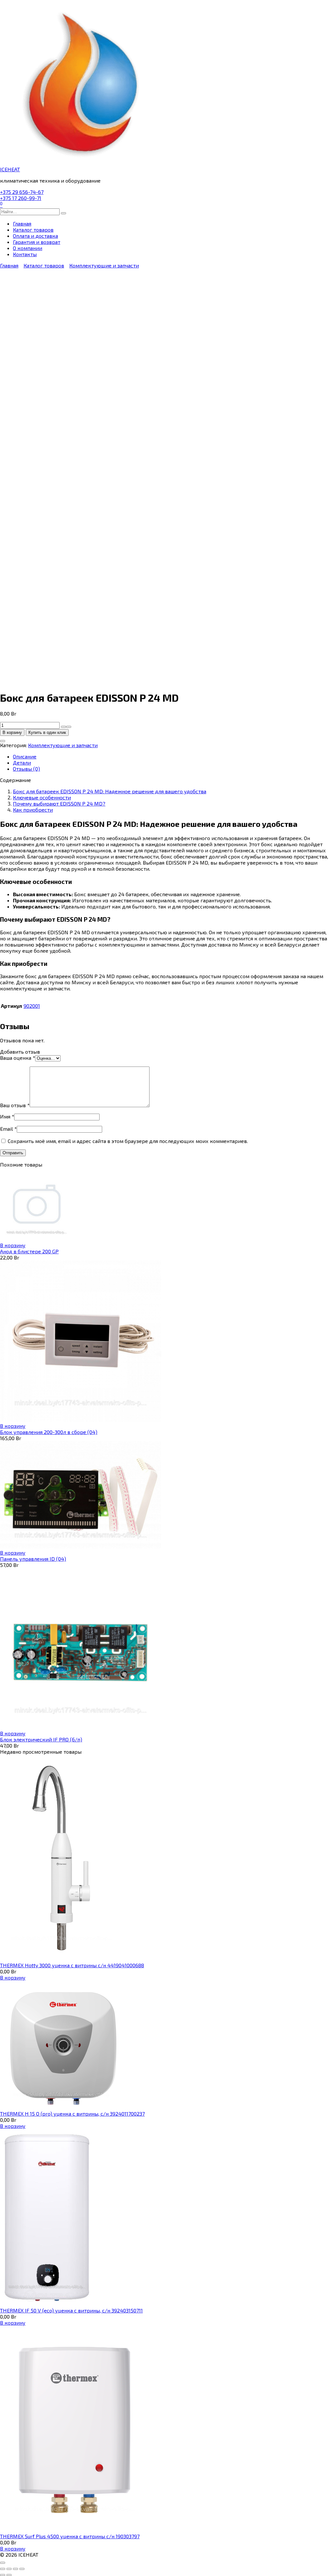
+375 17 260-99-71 (21, 198)
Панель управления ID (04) (33, 1559)
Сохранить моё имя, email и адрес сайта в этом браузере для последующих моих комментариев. (128, 1141)
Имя (7, 1116)
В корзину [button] (13, 1245)
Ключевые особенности (42, 797)
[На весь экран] (9, 2569)
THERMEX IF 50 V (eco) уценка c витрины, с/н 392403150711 (71, 2310)
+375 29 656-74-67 (22, 192)
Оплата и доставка (35, 236)
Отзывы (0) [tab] (26, 769)
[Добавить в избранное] (3, 741)
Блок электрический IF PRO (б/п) (41, 1739)
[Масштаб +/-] (3, 2569)
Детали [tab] (22, 762)
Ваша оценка (18, 1058)
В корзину (12, 732)
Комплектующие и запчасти (104, 265)
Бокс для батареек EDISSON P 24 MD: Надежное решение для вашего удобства (110, 791)
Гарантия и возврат (37, 242)
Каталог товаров (33, 230)
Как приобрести (33, 810)
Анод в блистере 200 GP (29, 1251)
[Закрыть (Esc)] (22, 2569)
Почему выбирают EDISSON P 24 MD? (59, 803)
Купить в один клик (47, 732)
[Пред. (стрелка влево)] (3, 2575)
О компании (28, 248)
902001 (32, 1006)
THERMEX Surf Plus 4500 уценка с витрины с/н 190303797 (70, 2536)
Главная (22, 223)
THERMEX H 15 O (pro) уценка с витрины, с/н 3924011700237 (72, 2114)
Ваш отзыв (15, 1105)
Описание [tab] (25, 756)
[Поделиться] (15, 2569)
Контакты (25, 254)
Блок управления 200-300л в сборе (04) (49, 1432)
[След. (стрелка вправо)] (9, 2575)
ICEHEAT (10, 169)
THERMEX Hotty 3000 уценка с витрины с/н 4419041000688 (72, 1965)
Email (8, 1129)
